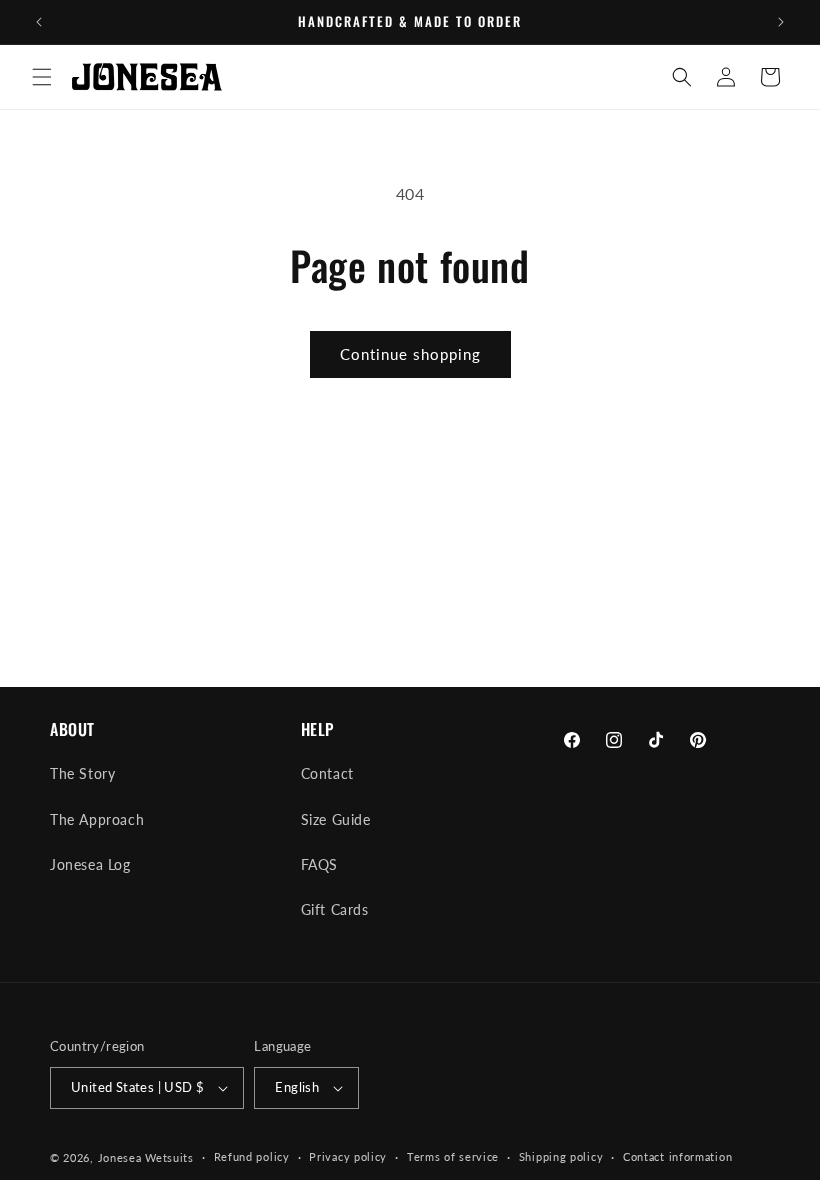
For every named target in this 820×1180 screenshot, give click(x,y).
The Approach (97, 819)
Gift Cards (335, 909)
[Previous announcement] (39, 22)
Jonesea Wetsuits (146, 1157)
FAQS (319, 864)
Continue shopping (410, 354)
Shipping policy (561, 1156)
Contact (327, 773)
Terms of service (453, 1156)
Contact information (677, 1156)
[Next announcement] (781, 22)
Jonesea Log (90, 864)
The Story (82, 773)
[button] (42, 77)
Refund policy (252, 1156)
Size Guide (336, 819)
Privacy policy (348, 1156)
